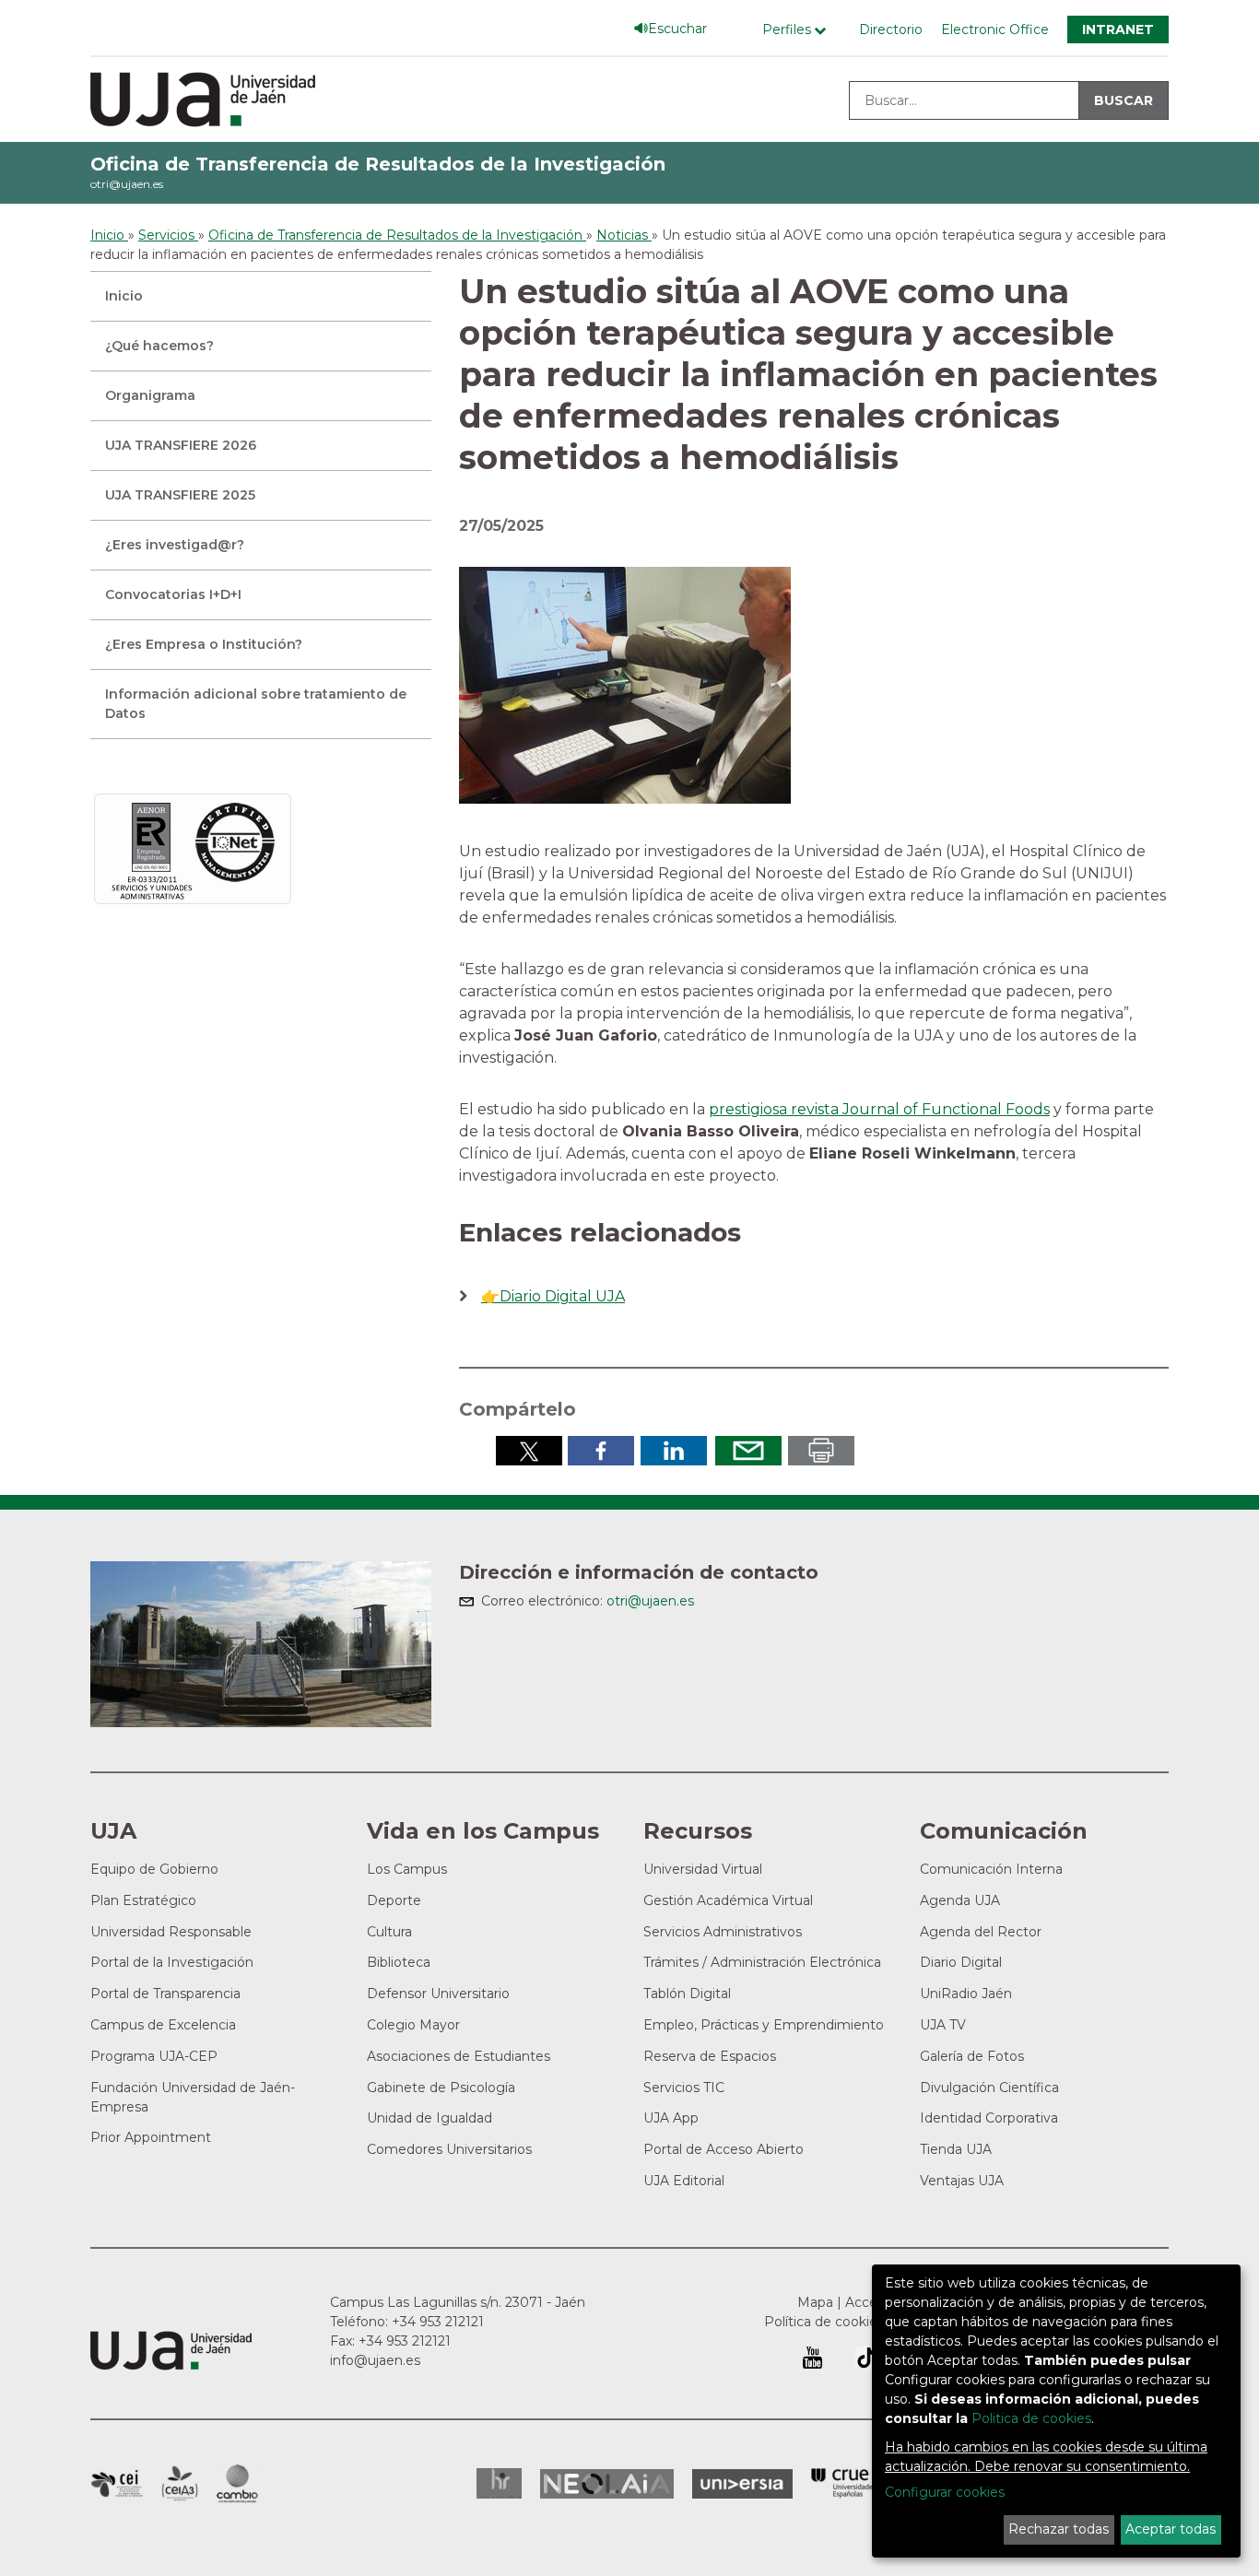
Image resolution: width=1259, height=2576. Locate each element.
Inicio (124, 296)
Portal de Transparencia (165, 1994)
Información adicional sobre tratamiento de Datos (256, 704)
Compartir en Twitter (529, 1451)
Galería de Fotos (972, 2056)
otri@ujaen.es (127, 184)
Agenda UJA (960, 1900)
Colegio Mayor (413, 2025)
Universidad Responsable (171, 1932)
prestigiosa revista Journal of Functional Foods (879, 1109)
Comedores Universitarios (449, 2149)
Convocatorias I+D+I (173, 594)
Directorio (891, 29)
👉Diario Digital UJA (553, 1296)
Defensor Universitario (438, 1994)
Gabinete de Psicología (441, 2088)
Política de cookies (824, 2322)
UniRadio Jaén (966, 1994)
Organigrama (150, 395)
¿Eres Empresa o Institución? (204, 644)
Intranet (1118, 29)
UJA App (671, 2118)
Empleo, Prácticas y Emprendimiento (764, 2025)
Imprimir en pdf (821, 1451)
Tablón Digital (687, 1994)
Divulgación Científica (989, 2088)
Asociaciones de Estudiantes (459, 2056)
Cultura (389, 1932)
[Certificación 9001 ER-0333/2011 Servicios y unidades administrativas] (193, 848)
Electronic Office (995, 29)
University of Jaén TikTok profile (866, 2358)
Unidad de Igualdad (429, 2118)
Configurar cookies (945, 2492)
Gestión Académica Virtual (728, 1900)
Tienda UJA (956, 2149)
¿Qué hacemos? (159, 346)
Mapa (815, 2302)
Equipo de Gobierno (154, 1869)
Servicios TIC (684, 2088)
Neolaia (607, 2484)
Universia (742, 2484)
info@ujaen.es (375, 2360)
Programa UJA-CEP (154, 2056)
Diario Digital (961, 1962)
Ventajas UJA (962, 2181)
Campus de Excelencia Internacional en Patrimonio (117, 2484)
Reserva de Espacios (710, 2056)
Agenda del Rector (981, 1932)
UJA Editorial (684, 2181)
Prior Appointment (151, 2137)
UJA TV (943, 2025)
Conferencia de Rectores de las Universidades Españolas (843, 2483)
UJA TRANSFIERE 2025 (180, 495)
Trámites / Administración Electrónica (762, 1962)
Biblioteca (399, 1962)
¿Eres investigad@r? (175, 545)
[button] (625, 684)
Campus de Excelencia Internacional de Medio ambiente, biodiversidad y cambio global (237, 2484)
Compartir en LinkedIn (674, 1451)
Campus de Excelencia (163, 2025)
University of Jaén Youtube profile (812, 2358)
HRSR (499, 2483)
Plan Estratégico (143, 1900)
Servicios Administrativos (723, 1932)
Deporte (394, 1900)
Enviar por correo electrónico (748, 1451)
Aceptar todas (1171, 2529)
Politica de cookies (1031, 2418)
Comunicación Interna (991, 1869)
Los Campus (407, 1869)
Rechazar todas (1059, 2529)
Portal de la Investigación (172, 1962)
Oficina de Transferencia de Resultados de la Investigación (378, 164)
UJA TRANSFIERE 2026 (181, 445)
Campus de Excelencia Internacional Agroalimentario (180, 2484)
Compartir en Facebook (601, 1451)
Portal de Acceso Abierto (724, 2149)
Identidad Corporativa (989, 2118)
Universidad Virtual (703, 1869)
